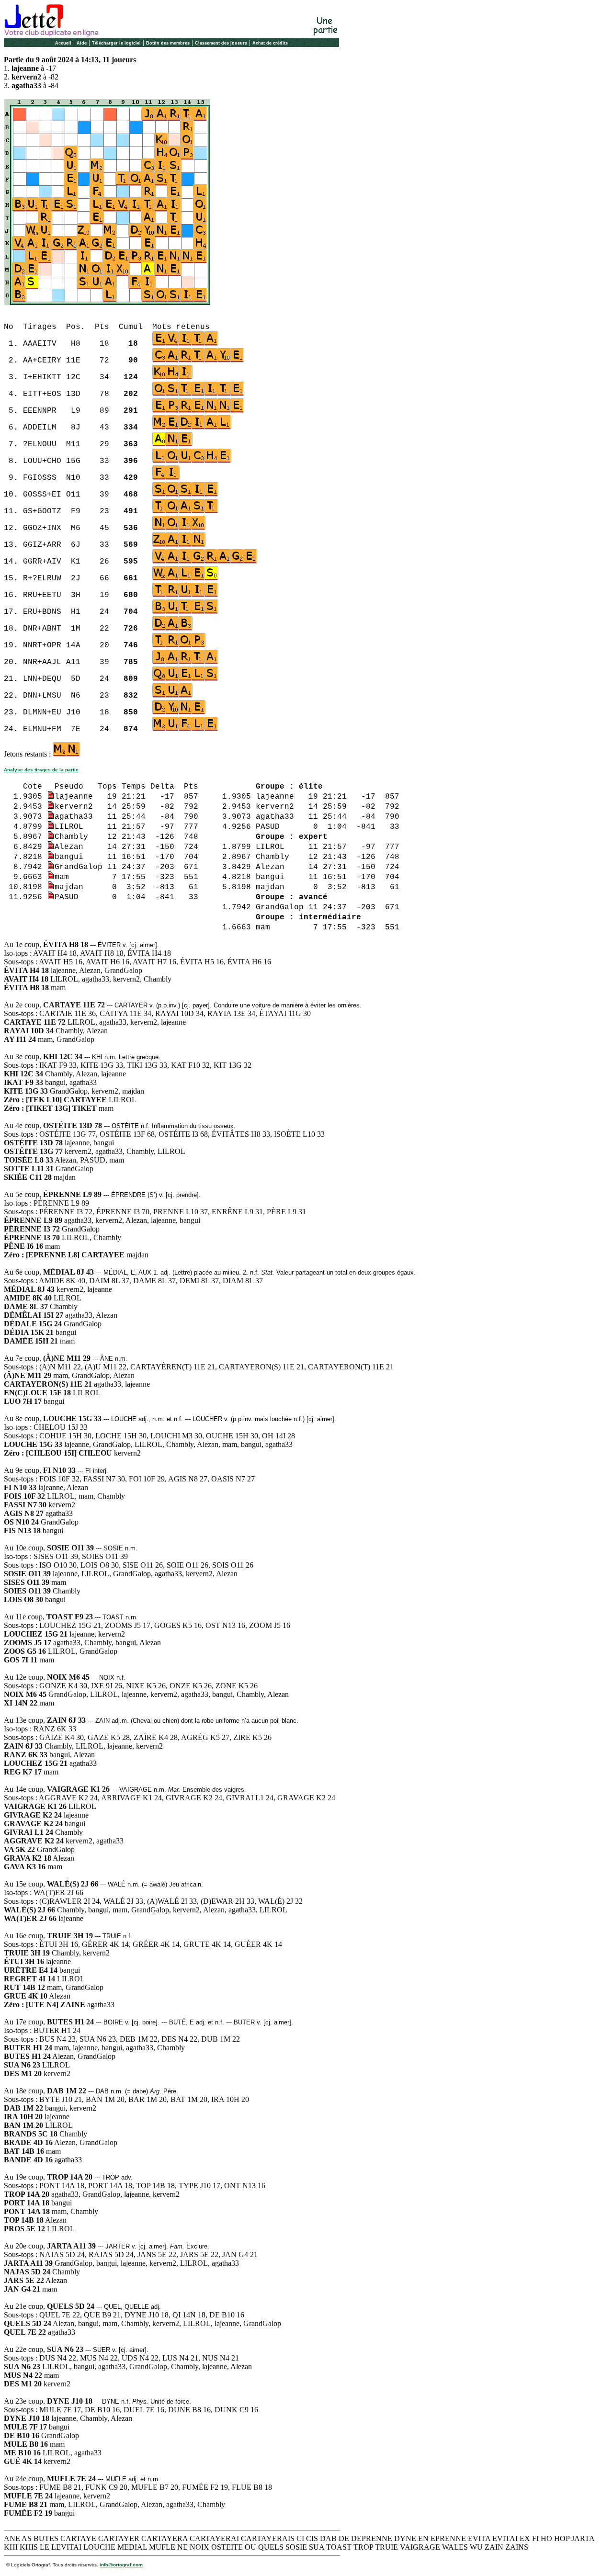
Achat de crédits (270, 43)
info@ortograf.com (121, 2565)
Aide (82, 43)
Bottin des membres (168, 43)
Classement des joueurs (221, 43)
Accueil (63, 43)
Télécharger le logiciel (116, 43)
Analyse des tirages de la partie (41, 770)
